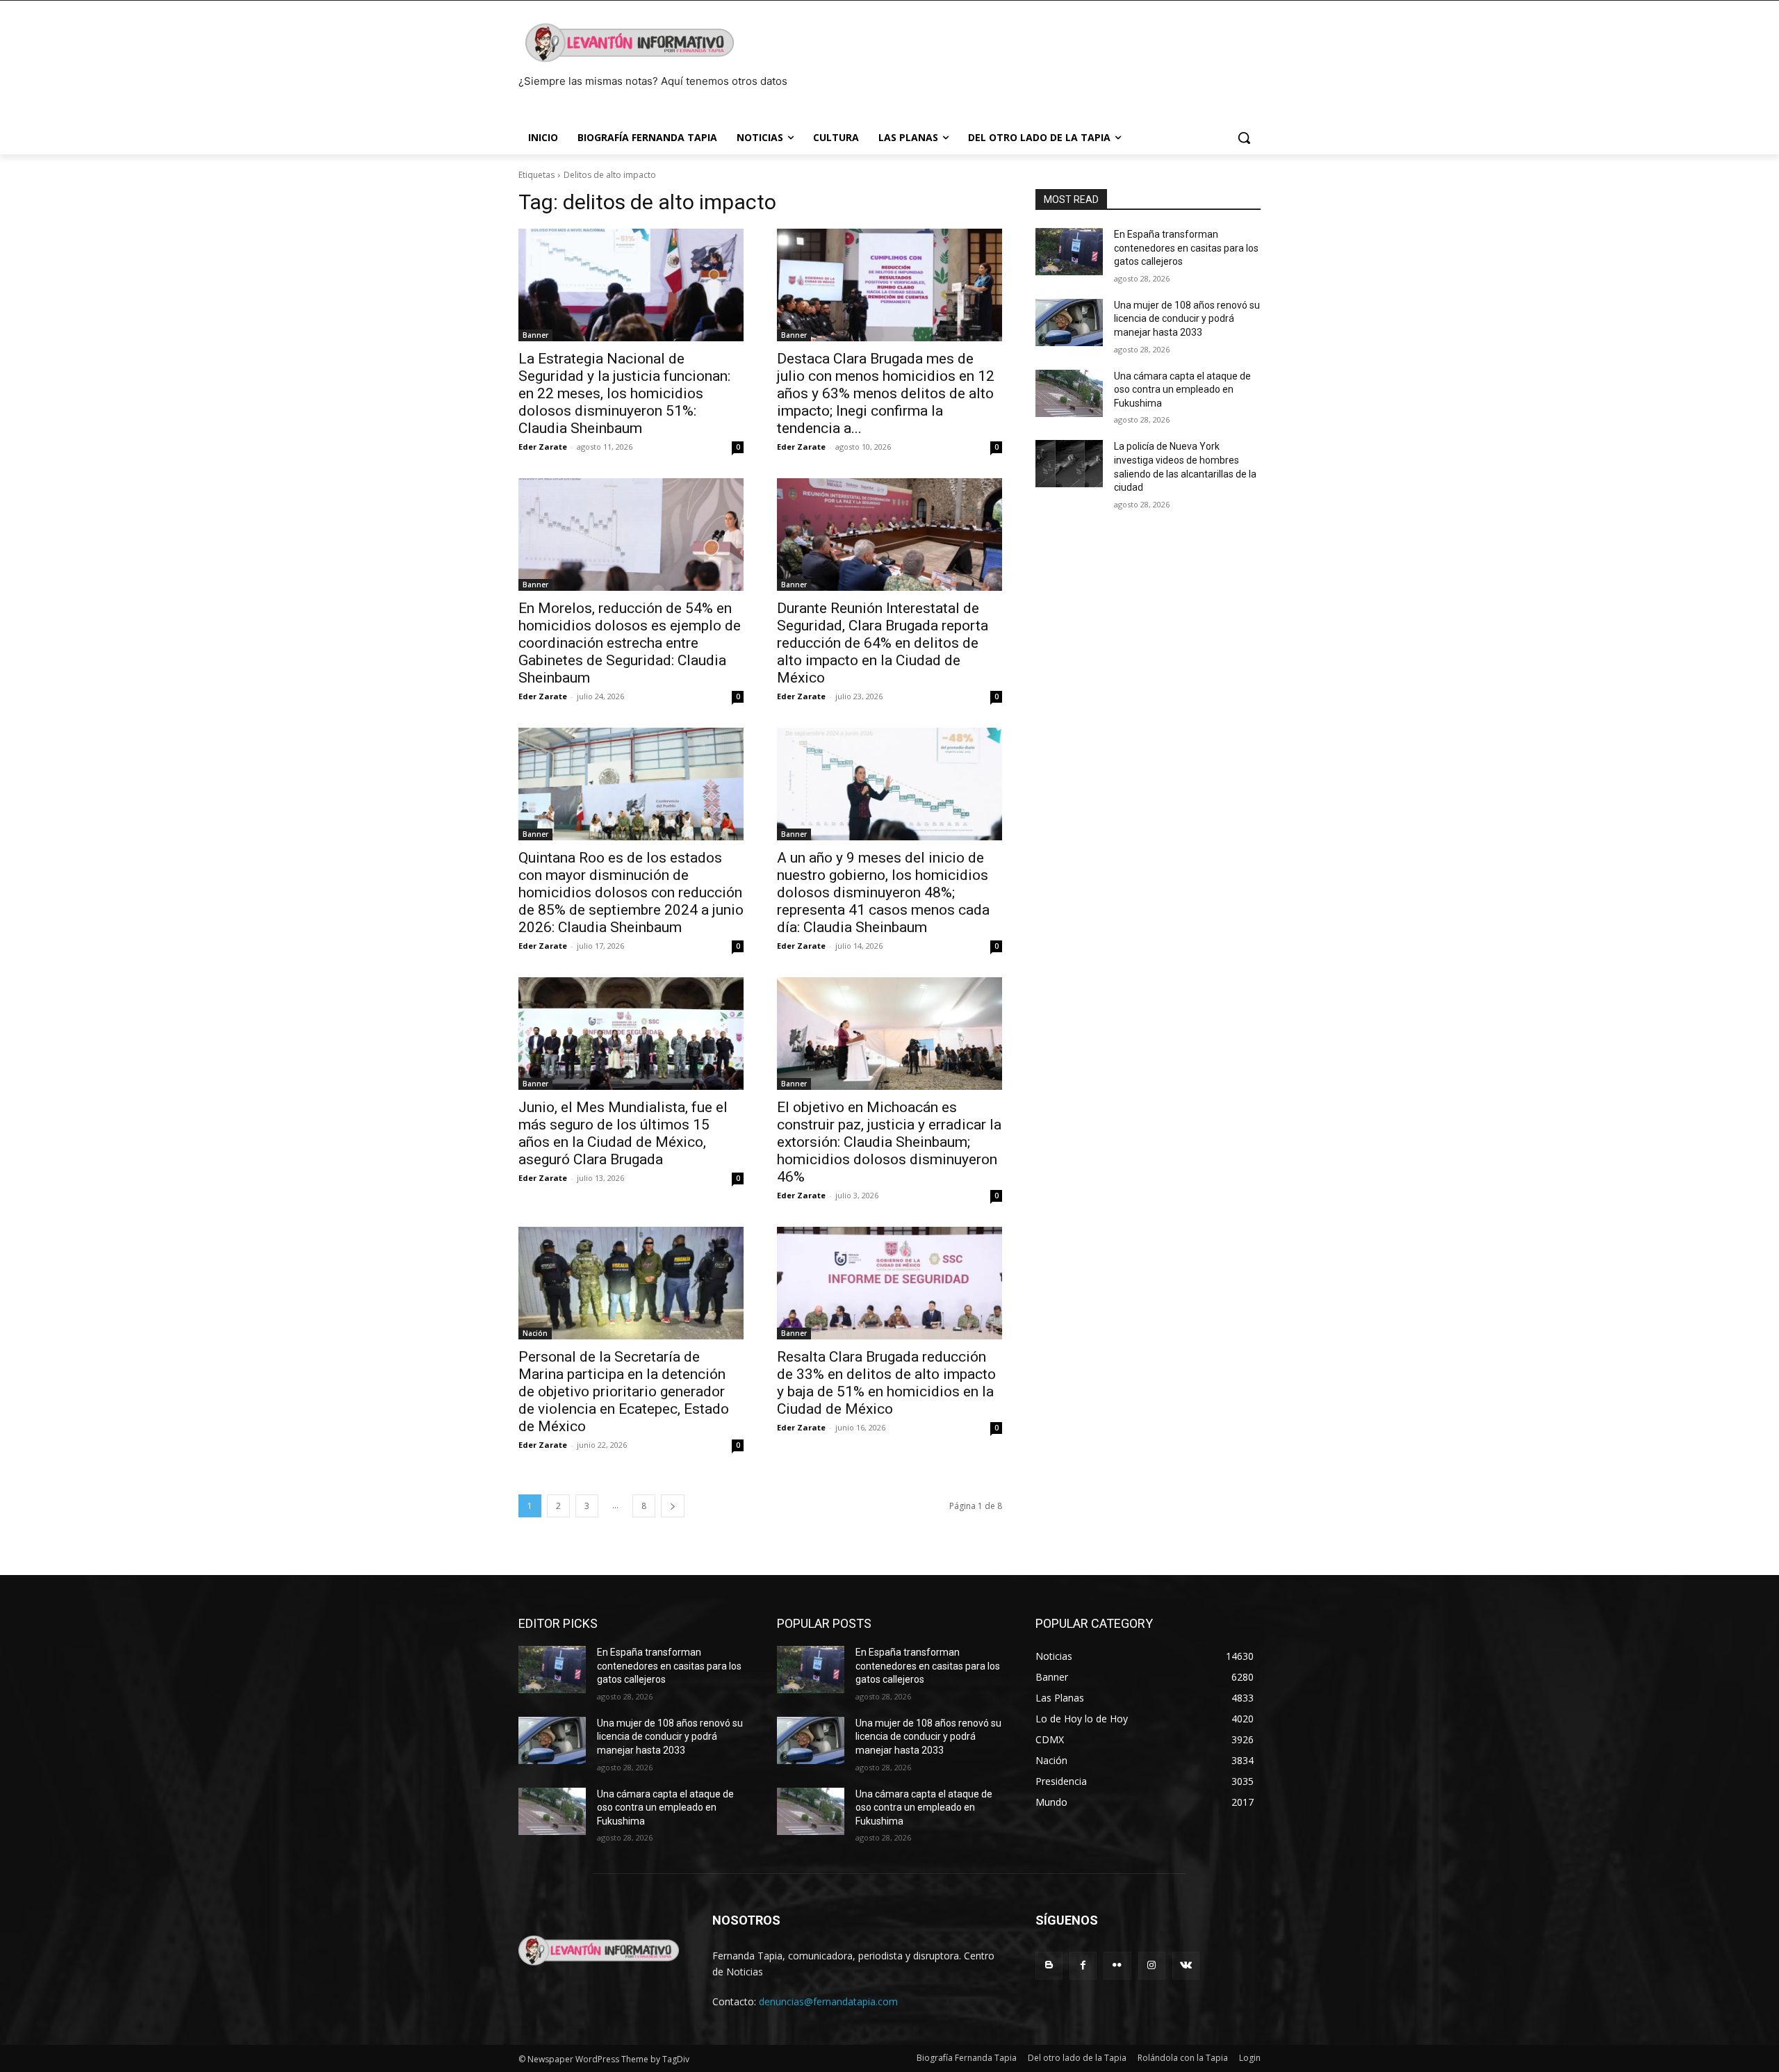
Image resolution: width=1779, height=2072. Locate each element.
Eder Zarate (543, 447)
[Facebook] (1083, 1965)
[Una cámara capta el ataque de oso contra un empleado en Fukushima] (1069, 393)
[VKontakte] (1186, 1965)
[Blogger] (1049, 1965)
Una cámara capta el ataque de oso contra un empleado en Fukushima (1182, 390)
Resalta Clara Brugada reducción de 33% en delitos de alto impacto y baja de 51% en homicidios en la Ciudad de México (886, 1383)
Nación (535, 1333)
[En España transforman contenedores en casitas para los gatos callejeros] (1069, 252)
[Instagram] (1152, 1965)
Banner (535, 335)
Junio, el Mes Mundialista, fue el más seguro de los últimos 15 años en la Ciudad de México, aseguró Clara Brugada (623, 1133)
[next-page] (673, 1506)
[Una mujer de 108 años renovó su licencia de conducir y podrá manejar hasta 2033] (1069, 323)
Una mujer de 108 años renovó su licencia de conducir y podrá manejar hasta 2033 (1187, 319)
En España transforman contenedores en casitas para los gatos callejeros (1186, 248)
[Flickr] (1117, 1965)
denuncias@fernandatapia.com (828, 2001)
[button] (1244, 138)
